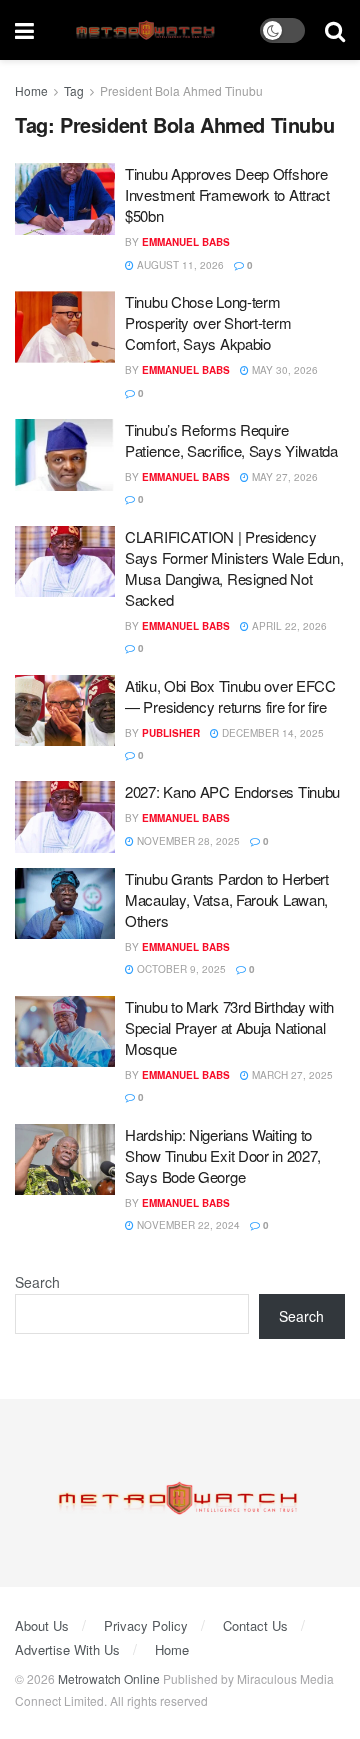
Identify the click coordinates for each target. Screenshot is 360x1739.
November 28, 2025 (187, 841)
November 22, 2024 (187, 1225)
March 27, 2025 (291, 1075)
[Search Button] (335, 30)
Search (37, 1282)
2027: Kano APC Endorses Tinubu (232, 791)
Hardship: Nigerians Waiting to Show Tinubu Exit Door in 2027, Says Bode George (223, 1155)
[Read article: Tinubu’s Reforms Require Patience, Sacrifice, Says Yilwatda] (65, 455)
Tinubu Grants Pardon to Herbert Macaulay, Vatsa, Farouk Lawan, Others (227, 899)
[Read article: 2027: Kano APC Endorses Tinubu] (65, 817)
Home (31, 90)
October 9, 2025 (180, 969)
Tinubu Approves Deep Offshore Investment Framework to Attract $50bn (227, 194)
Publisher (171, 733)
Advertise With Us (67, 1649)
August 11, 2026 (179, 265)
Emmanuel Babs (186, 242)
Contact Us (255, 1625)
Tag (74, 90)
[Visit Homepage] (147, 30)
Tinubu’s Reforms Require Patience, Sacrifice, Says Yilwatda (231, 440)
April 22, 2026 (288, 626)
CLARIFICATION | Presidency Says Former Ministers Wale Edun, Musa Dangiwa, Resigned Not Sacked (234, 568)
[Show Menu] (24, 30)
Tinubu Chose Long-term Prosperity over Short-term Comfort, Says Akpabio (208, 322)
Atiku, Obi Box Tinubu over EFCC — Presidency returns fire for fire (230, 696)
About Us (42, 1625)
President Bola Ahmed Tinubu (181, 90)
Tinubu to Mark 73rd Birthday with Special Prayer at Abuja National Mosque (229, 1027)
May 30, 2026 (283, 370)
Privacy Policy (146, 1625)
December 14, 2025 (271, 733)
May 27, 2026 (283, 477)
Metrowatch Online (109, 1678)
